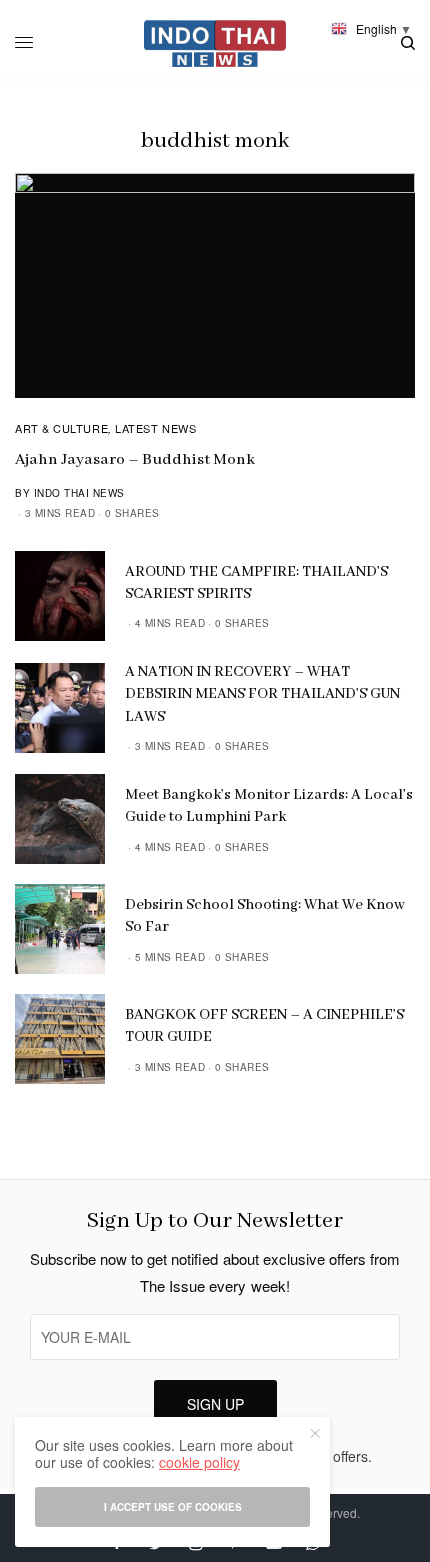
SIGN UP (215, 1404)
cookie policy (199, 1462)
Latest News (155, 428)
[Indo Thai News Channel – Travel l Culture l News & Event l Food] (215, 43)
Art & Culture (61, 428)
